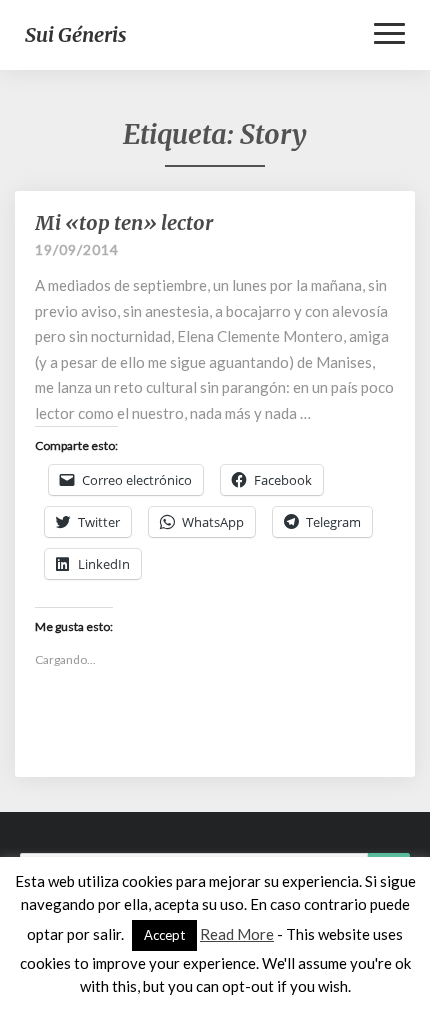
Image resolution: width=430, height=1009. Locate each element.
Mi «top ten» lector (124, 222)
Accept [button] (164, 935)
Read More (237, 934)
